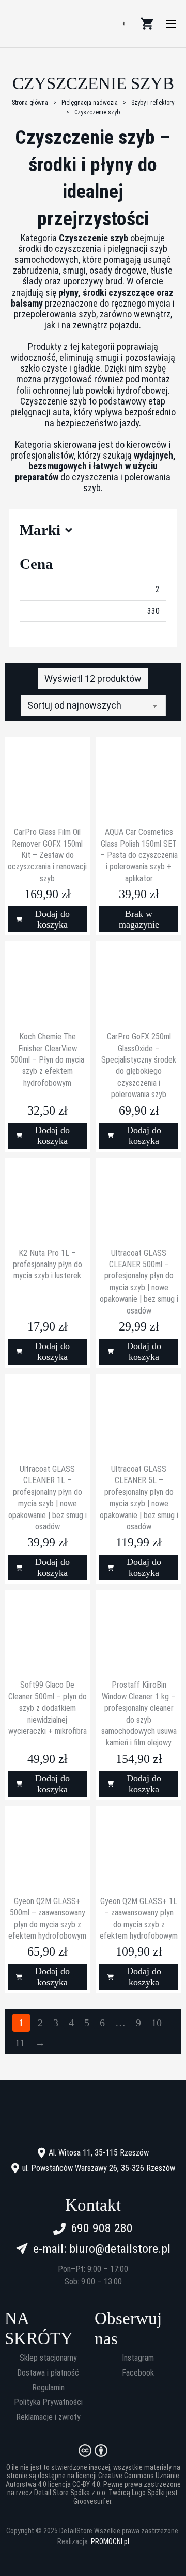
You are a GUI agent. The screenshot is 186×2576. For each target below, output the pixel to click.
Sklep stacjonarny (48, 2358)
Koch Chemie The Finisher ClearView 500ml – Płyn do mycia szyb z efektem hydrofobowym (47, 1060)
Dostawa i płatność (48, 2373)
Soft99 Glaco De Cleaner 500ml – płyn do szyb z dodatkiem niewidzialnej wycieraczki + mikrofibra (48, 1708)
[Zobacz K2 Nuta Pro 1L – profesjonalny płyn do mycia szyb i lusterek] (47, 1199)
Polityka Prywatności (48, 2402)
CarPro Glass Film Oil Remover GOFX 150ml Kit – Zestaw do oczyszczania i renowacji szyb (47, 855)
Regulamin (48, 2388)
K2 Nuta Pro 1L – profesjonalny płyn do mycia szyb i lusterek (48, 1265)
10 (157, 2023)
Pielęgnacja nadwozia (90, 103)
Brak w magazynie (139, 919)
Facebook (138, 2373)
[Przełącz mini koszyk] (147, 24)
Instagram (138, 2358)
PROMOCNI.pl (110, 2541)
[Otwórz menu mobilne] (171, 24)
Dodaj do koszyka (52, 919)
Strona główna (30, 103)
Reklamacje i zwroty (48, 2417)
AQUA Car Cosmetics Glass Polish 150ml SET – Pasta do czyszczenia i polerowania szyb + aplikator (139, 855)
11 (20, 2043)
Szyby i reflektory (153, 103)
